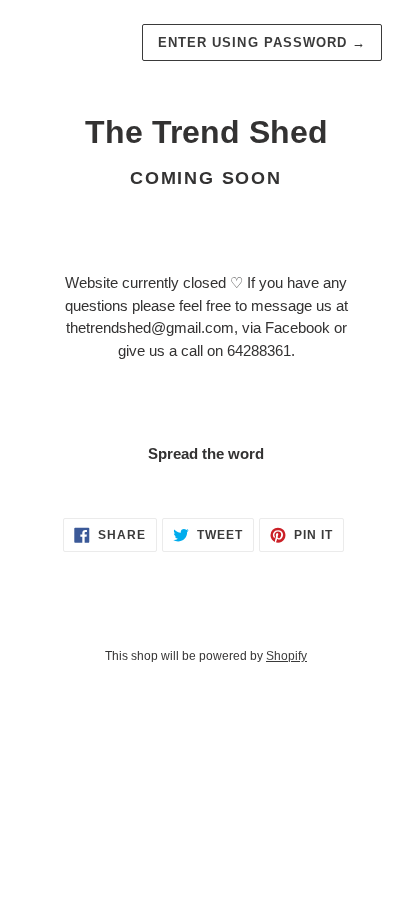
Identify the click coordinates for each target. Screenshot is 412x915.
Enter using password (262, 42)
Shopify (286, 656)
